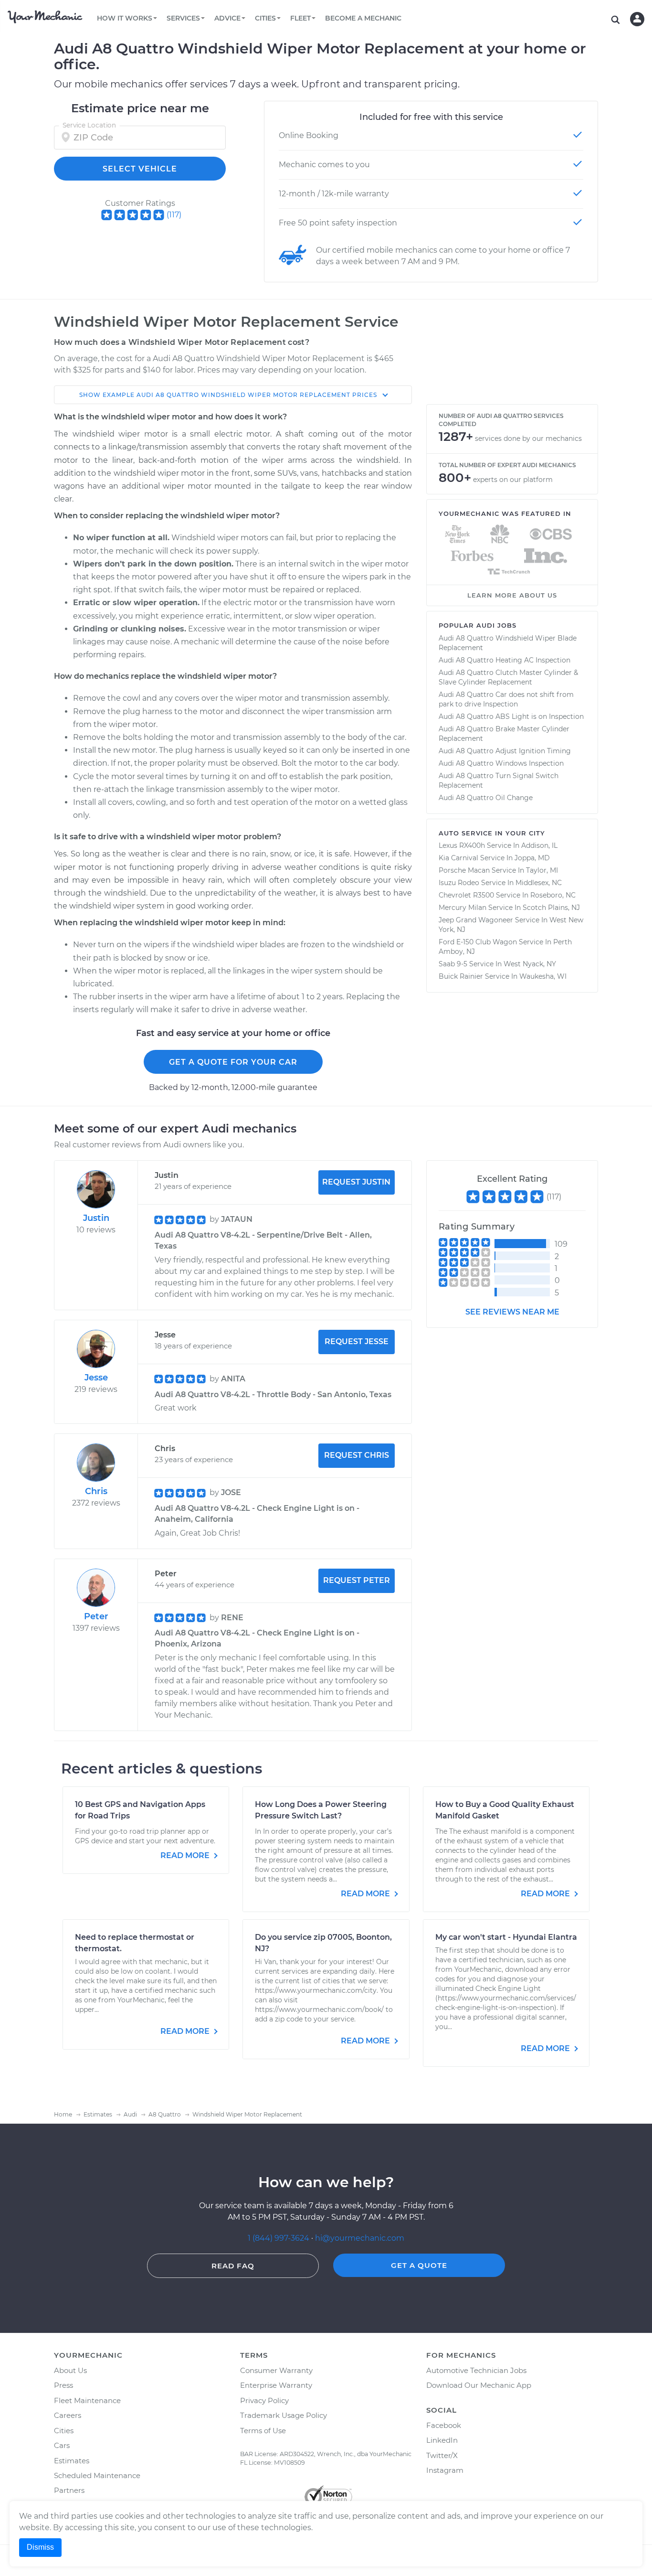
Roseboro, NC (553, 895)
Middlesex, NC (539, 883)
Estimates (72, 2461)
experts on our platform (513, 480)
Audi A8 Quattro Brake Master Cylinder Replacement (504, 734)
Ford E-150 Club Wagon (478, 942)
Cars (62, 2445)
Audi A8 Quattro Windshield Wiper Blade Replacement (508, 643)
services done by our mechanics (528, 438)
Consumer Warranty (276, 2370)
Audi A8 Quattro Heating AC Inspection (505, 660)
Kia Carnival (458, 858)
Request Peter (357, 1580)
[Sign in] (637, 19)
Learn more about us (512, 595)
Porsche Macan (464, 870)
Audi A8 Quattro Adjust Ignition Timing (505, 751)
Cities (64, 2431)
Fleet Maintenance (87, 2400)
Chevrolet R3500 (466, 895)
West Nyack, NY (530, 964)
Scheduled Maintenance (97, 2475)
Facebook (444, 2425)
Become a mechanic (363, 18)
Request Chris (357, 1455)
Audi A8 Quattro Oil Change (486, 798)
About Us (70, 2370)
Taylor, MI (542, 870)
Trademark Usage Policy (284, 2415)
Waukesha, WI (543, 976)
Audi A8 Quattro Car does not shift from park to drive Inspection (506, 699)
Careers (68, 2415)
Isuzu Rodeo (459, 883)
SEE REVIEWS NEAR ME (512, 1312)
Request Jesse (357, 1341)
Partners (69, 2490)
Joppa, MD (532, 858)
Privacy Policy (264, 2400)
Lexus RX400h (462, 845)
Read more (186, 1855)
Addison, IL (539, 845)
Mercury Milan (463, 908)
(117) (174, 215)
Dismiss (40, 2547)
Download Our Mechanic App (479, 2385)
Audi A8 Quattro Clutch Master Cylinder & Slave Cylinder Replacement (508, 677)
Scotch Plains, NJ (551, 908)
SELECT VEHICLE (140, 169)
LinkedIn (442, 2440)
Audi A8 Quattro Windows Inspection (501, 763)
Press (63, 2385)
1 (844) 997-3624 (279, 2238)
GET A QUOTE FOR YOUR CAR (233, 1062)
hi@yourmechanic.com (360, 2238)
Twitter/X (442, 2455)
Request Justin (356, 1182)
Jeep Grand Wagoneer (476, 920)
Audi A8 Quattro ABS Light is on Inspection (511, 716)
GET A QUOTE (419, 2265)
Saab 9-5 (453, 964)
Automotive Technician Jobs (476, 2370)
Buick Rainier (461, 976)
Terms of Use (263, 2431)
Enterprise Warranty (276, 2385)
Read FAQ (233, 2266)
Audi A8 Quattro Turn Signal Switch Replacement (499, 780)
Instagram (445, 2470)
